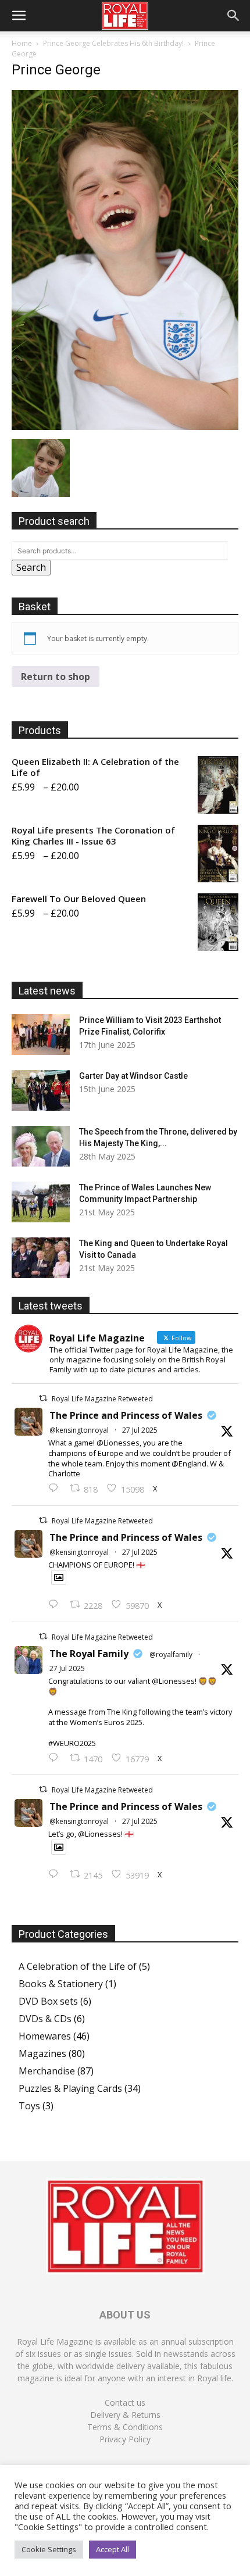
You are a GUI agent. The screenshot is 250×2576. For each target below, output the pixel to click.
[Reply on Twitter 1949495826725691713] (56, 1874)
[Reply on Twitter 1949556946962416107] (56, 1489)
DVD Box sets (48, 2001)
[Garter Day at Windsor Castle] (41, 1090)
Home (22, 43)
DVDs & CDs (45, 2019)
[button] (19, 16)
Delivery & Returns (125, 2415)
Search (31, 567)
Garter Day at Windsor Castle (133, 1076)
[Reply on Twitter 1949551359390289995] (56, 1758)
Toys (29, 2106)
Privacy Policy (125, 2439)
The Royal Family (89, 1654)
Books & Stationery (61, 1984)
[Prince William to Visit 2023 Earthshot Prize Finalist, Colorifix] (41, 1035)
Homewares (45, 2036)
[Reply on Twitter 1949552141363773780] (56, 1605)
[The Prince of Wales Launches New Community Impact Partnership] (41, 1202)
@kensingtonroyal (79, 1430)
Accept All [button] (112, 2549)
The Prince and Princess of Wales (126, 1415)
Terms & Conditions (125, 2427)
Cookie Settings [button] (49, 2549)
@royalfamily (171, 1654)
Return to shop (56, 677)
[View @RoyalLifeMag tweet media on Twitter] (59, 1577)
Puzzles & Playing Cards (70, 2088)
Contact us (125, 2403)
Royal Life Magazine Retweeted (102, 1399)
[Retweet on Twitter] (43, 1398)
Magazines (42, 2053)
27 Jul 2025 (140, 1430)
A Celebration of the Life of (78, 1966)
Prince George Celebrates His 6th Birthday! (113, 43)
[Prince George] (125, 427)
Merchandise (47, 2071)
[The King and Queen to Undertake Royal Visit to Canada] (41, 1258)
